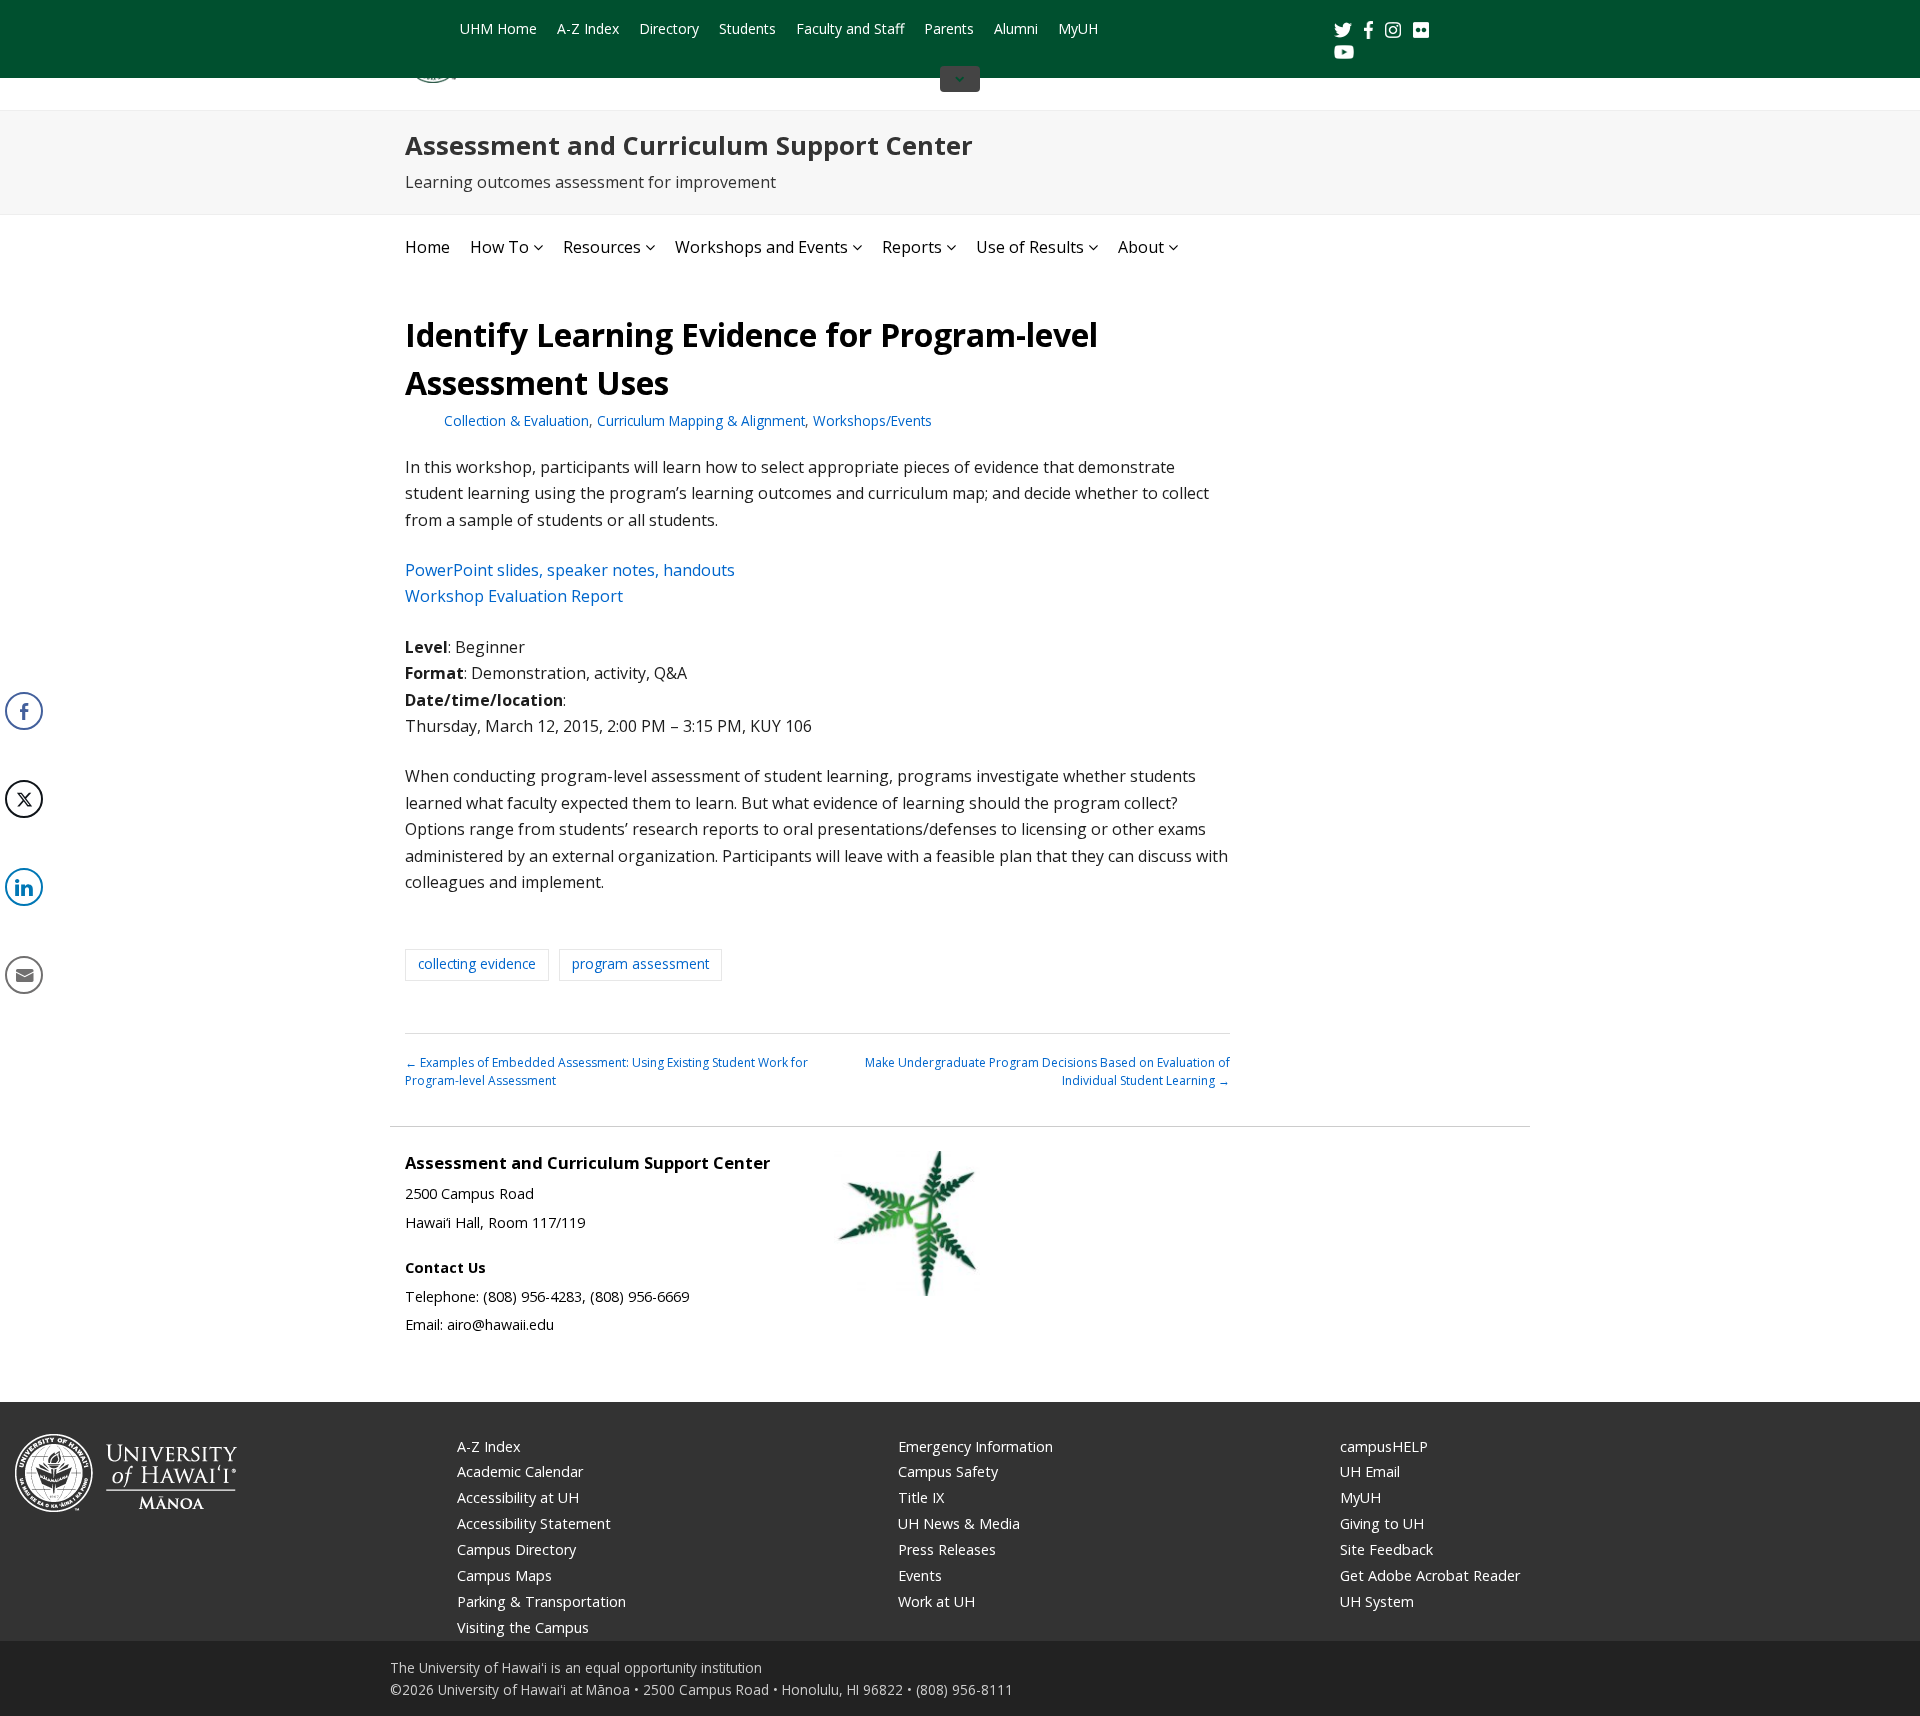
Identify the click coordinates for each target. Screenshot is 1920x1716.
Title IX (921, 1497)
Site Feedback (1386, 1549)
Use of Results (1030, 247)
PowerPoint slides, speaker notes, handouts (570, 570)
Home (427, 247)
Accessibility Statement (534, 1523)
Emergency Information (975, 1446)
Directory (669, 28)
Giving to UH (1382, 1523)
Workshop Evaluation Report (514, 596)
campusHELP (1384, 1446)
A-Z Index (588, 28)
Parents (949, 28)
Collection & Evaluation (516, 420)
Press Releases (947, 1549)
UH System (1377, 1601)
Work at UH (936, 1601)
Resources (602, 247)
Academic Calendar (520, 1471)
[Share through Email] (24, 975)
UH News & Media (959, 1523)
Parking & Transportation (541, 1601)
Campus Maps (504, 1575)
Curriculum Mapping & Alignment (701, 420)
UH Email (1370, 1471)
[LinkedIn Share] (24, 887)
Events (920, 1575)
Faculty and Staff (850, 28)
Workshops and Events (761, 247)
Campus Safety (948, 1471)
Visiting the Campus (523, 1627)
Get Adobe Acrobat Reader (1430, 1575)
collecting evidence (477, 963)
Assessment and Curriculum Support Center (689, 145)
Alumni (1016, 28)
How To (499, 247)
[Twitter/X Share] (24, 799)
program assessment (640, 963)
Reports (912, 247)
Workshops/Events (872, 420)
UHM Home (498, 28)
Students (747, 28)
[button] (23, 1037)
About (1141, 247)
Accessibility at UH (518, 1497)
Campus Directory (516, 1549)
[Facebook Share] (24, 711)
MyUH (1078, 28)
